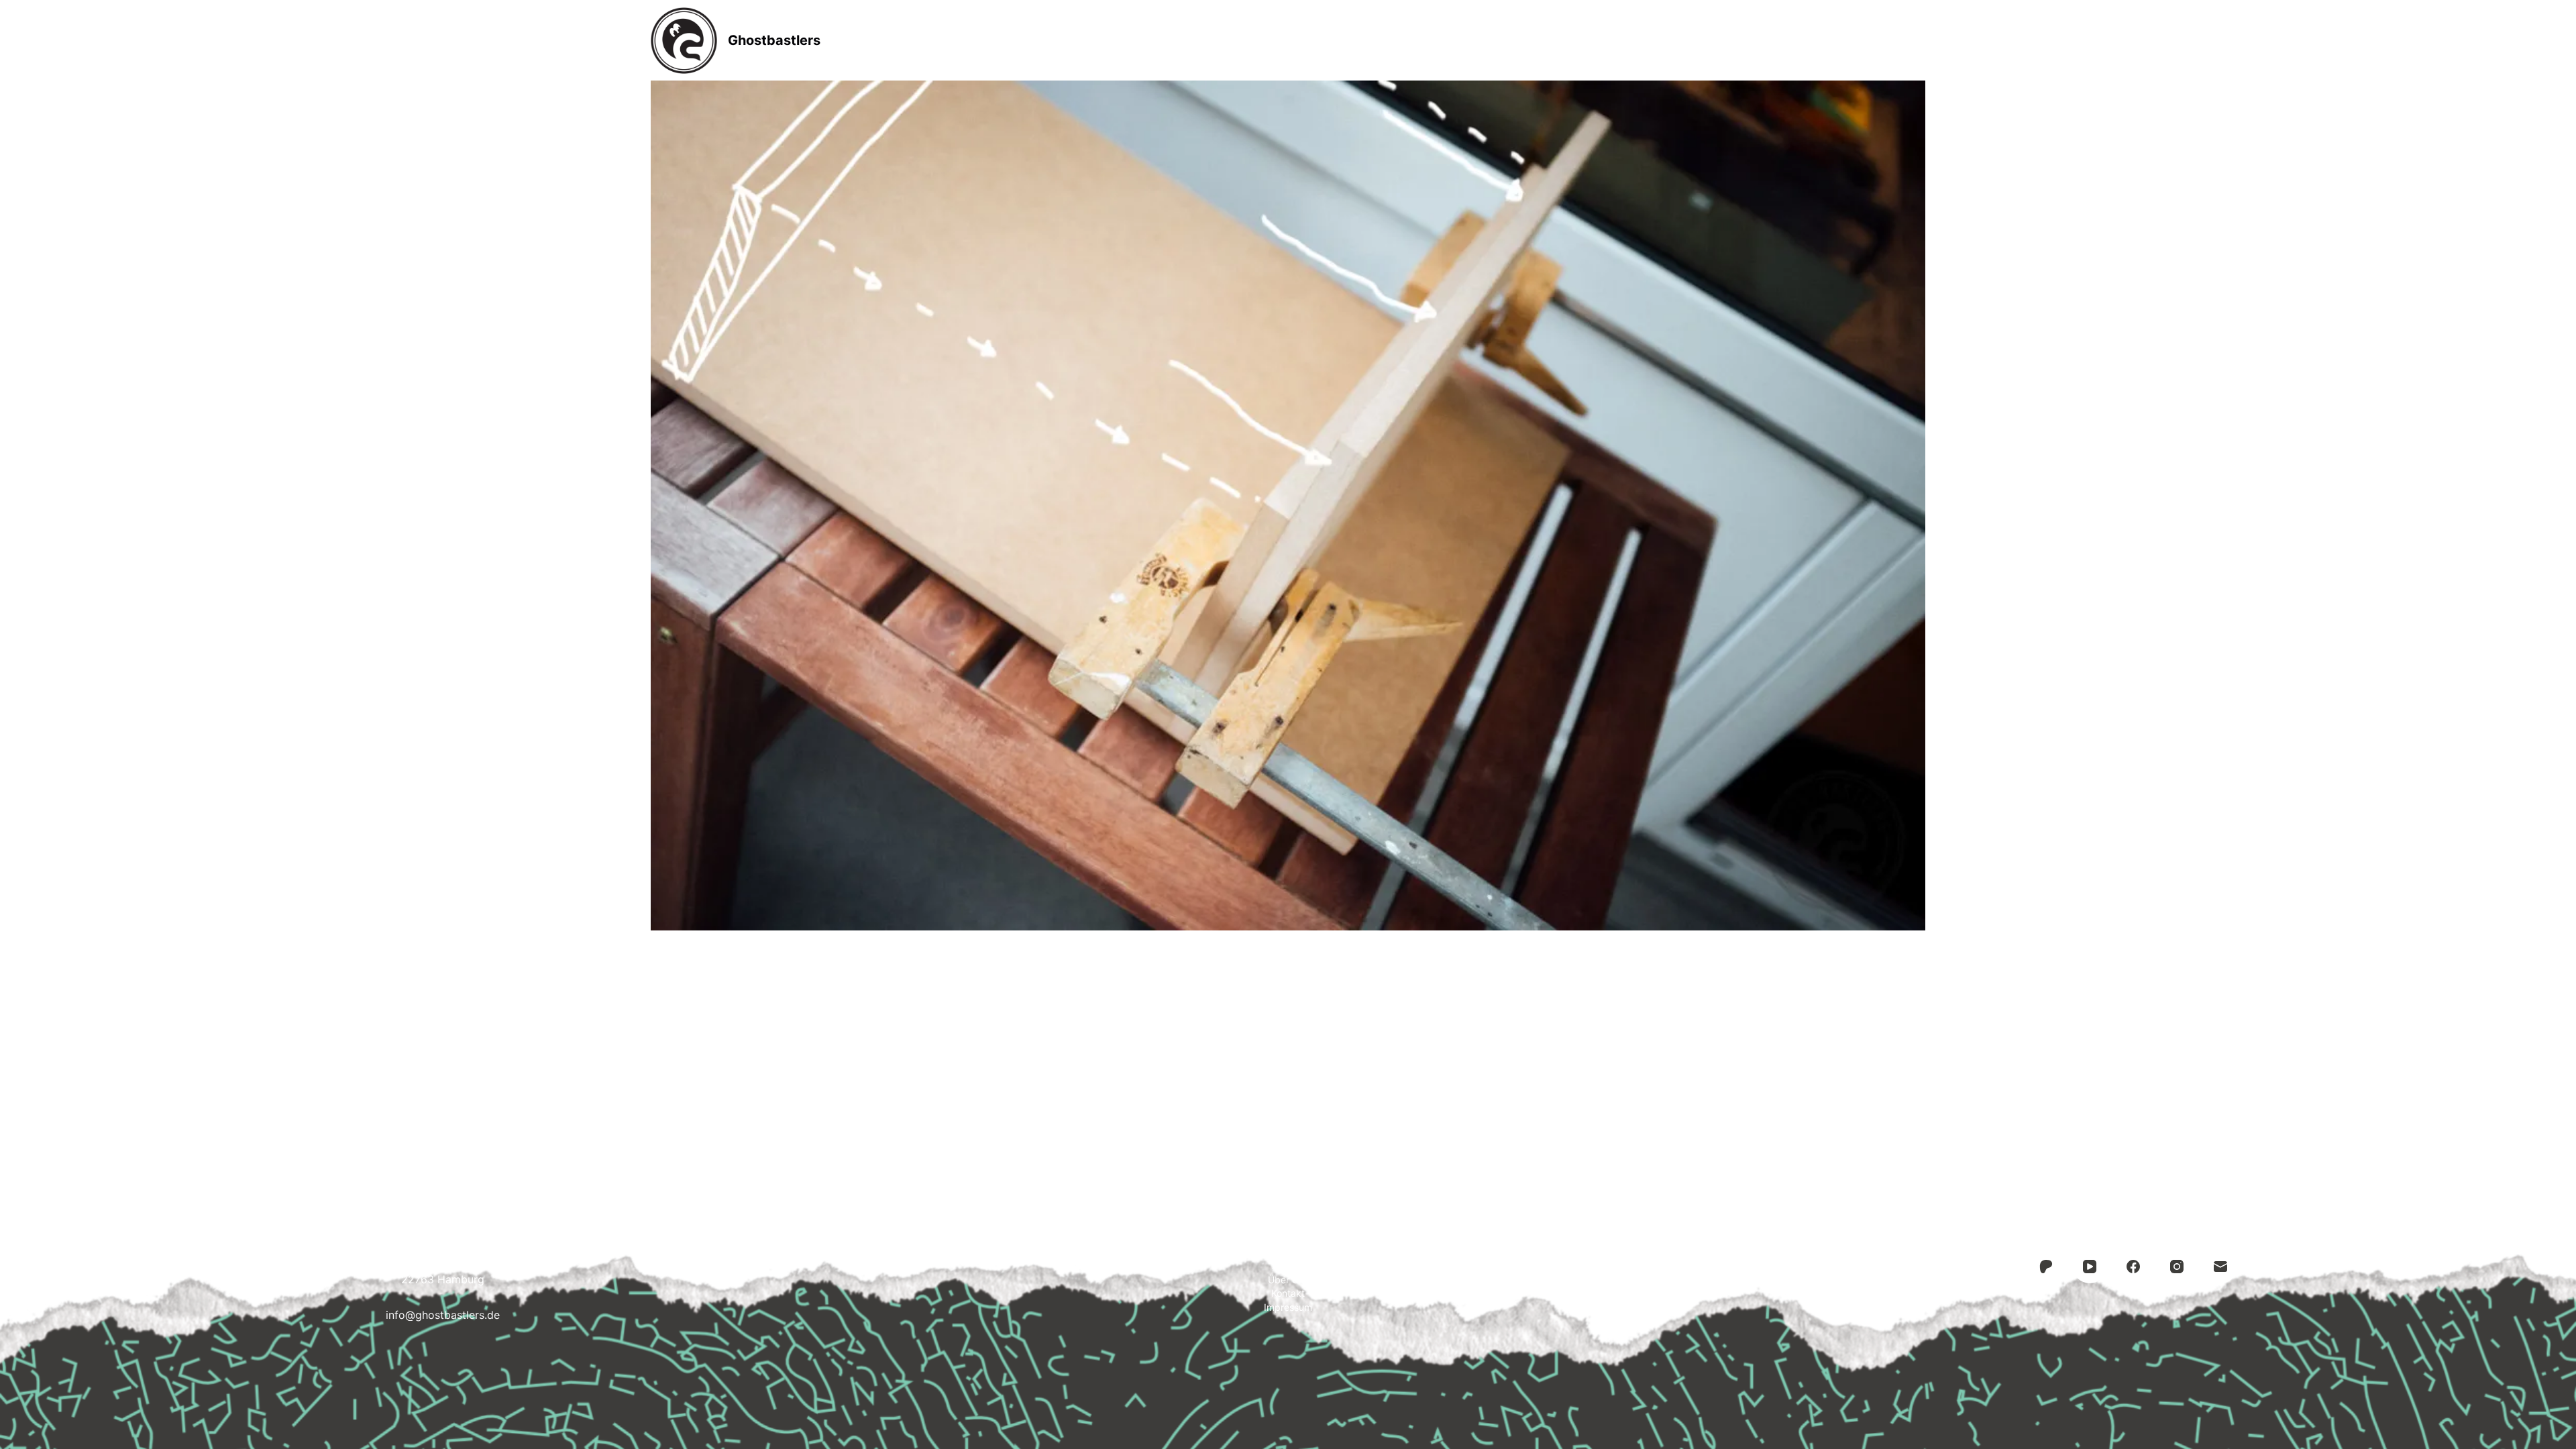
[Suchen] (1920, 41)
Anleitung (1201, 40)
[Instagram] (2177, 1267)
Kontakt (1373, 40)
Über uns (1288, 1280)
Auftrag (1289, 40)
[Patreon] (2046, 1267)
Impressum (1465, 40)
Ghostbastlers (774, 40)
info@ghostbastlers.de (443, 1315)
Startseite (1108, 40)
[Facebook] (2133, 1267)
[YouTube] (2090, 1267)
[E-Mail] (2220, 1267)
